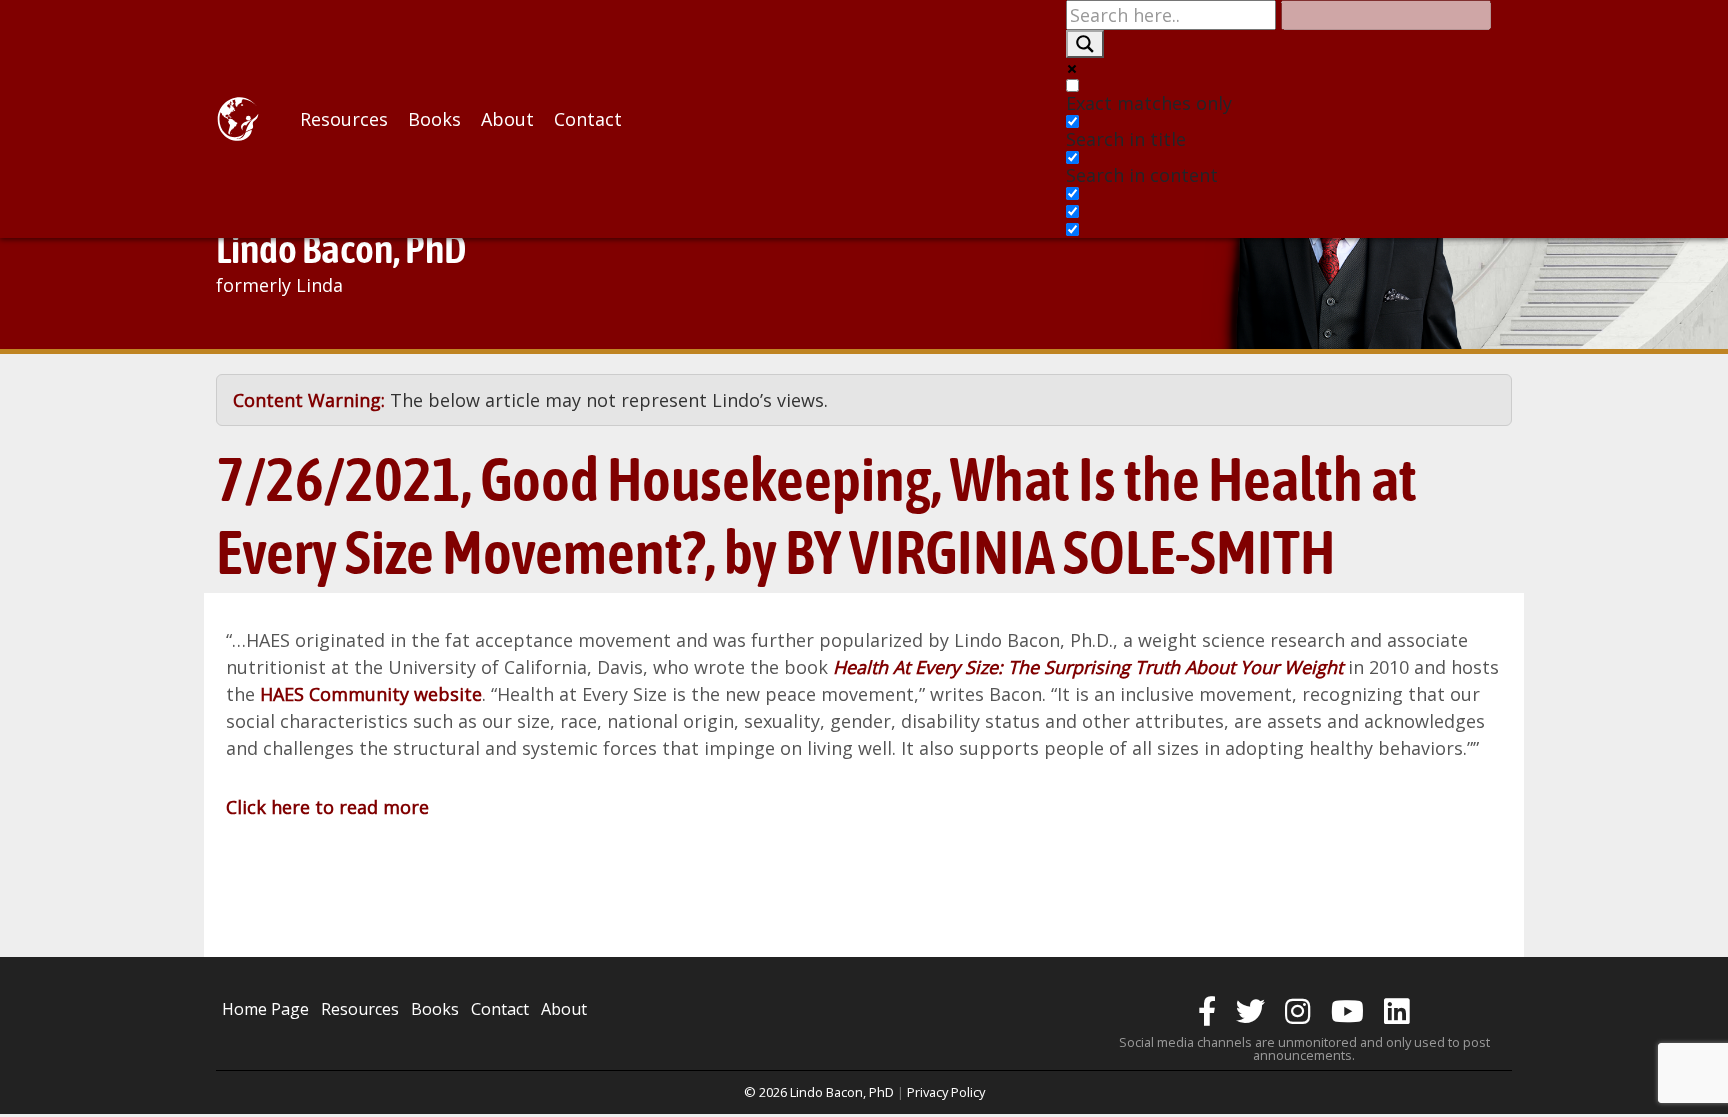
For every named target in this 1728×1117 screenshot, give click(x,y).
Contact (588, 119)
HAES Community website (371, 694)
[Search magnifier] (1085, 44)
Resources (344, 119)
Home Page (265, 1009)
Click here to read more (327, 807)
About (507, 119)
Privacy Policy (946, 1092)
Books (434, 119)
